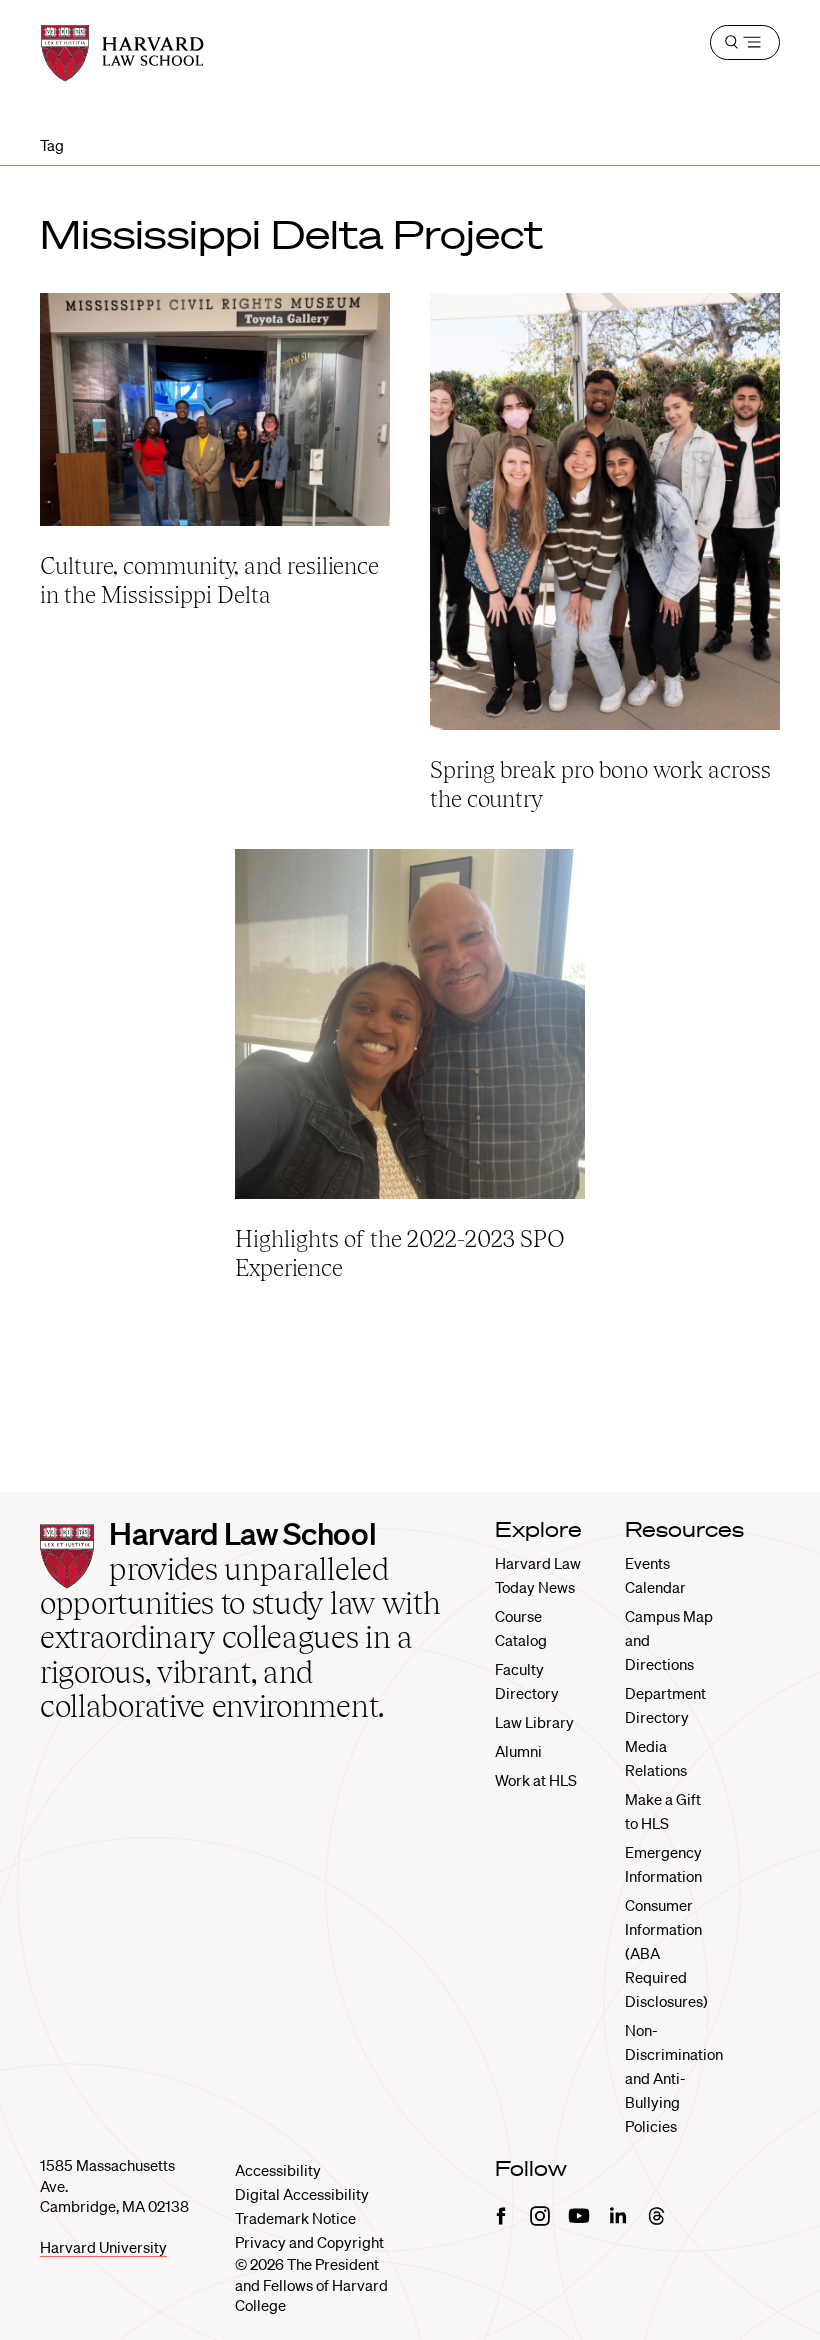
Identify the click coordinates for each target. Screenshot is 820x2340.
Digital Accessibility (302, 2194)
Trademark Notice (295, 2218)
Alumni (518, 1751)
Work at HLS (536, 1780)
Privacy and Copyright (309, 2242)
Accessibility (278, 2170)
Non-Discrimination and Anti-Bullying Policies (674, 2078)
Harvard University (103, 2247)
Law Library (534, 1722)
